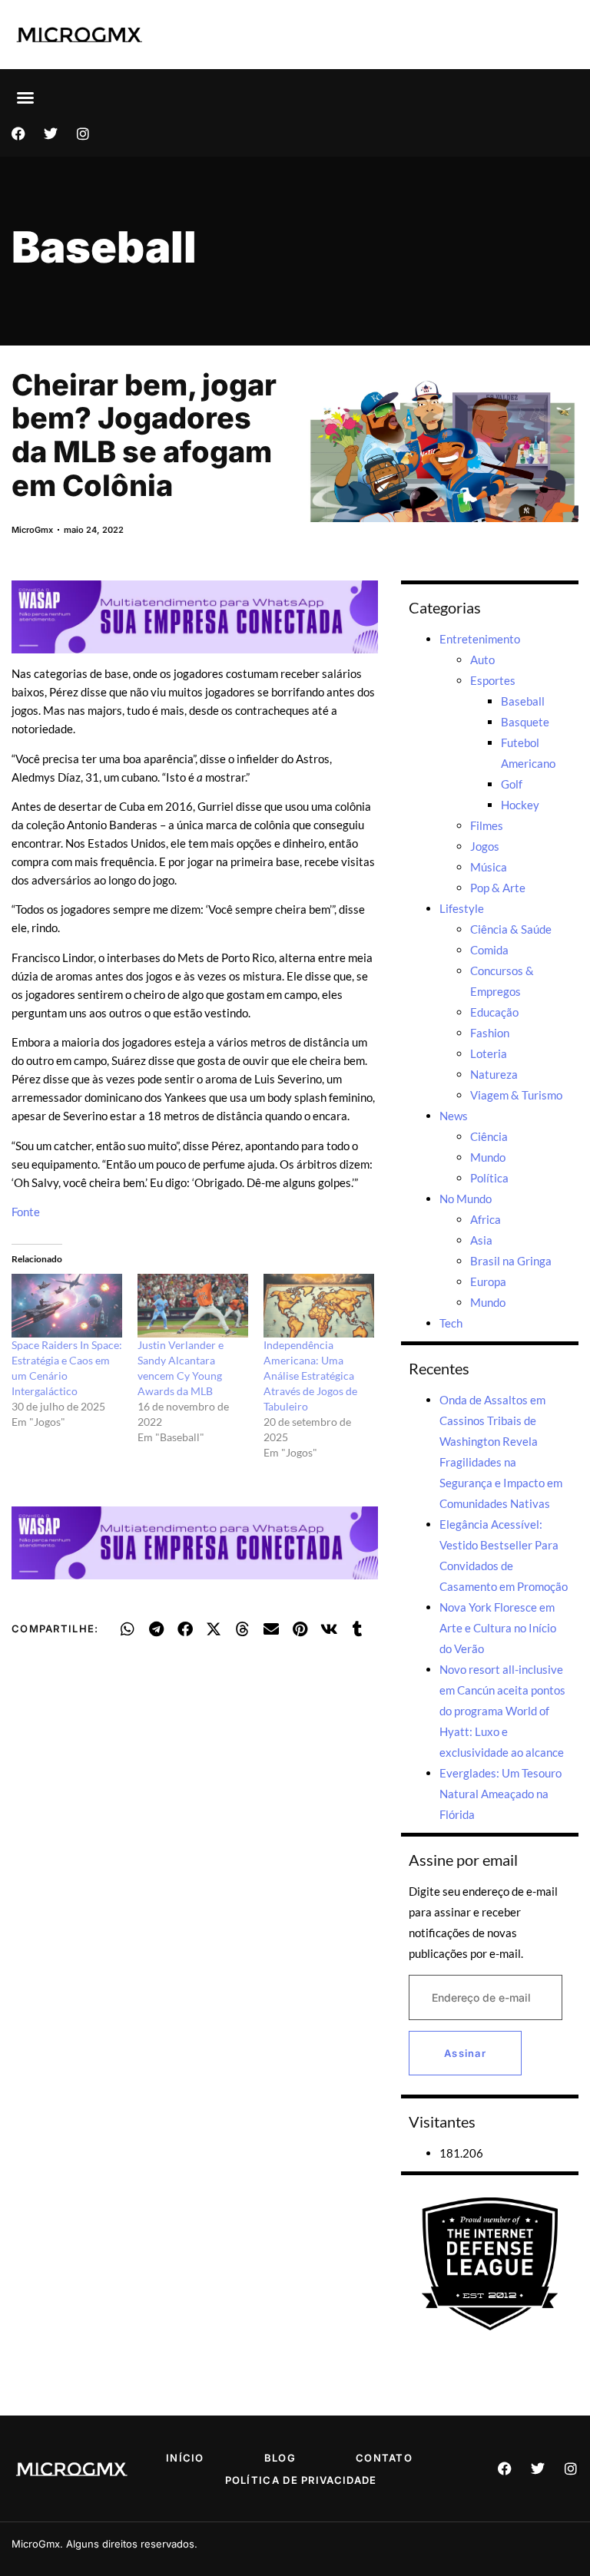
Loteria (489, 1053)
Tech (451, 1323)
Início (185, 2458)
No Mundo (466, 1199)
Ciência (489, 1136)
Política (489, 1178)
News (454, 1116)
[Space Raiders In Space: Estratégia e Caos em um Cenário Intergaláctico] (67, 1305)
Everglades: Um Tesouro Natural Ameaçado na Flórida (501, 1794)
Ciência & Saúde (511, 929)
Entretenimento (480, 639)
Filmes (487, 825)
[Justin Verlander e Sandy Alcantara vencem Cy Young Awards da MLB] (193, 1305)
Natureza (494, 1074)
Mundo (488, 1157)
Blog (280, 2458)
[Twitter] (51, 134)
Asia (481, 1240)
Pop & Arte (498, 888)
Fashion (490, 1033)
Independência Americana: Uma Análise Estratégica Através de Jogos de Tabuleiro (310, 1376)
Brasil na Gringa (511, 1261)
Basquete (525, 722)
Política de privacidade (301, 2480)
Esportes (493, 680)
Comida (489, 950)
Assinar (465, 2053)
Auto (482, 660)
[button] (25, 98)
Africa (486, 1219)
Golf (512, 784)
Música (489, 867)
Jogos (485, 846)
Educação (494, 1012)
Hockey (520, 805)
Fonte (26, 1212)
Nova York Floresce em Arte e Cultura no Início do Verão (498, 1628)
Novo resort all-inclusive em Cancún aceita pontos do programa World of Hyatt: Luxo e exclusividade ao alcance (502, 1711)
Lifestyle (462, 908)
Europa (488, 1281)
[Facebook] (18, 134)
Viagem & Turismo (516, 1095)
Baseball (104, 247)
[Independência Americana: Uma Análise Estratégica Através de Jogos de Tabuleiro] (319, 1305)
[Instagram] (83, 134)
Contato (384, 2458)
